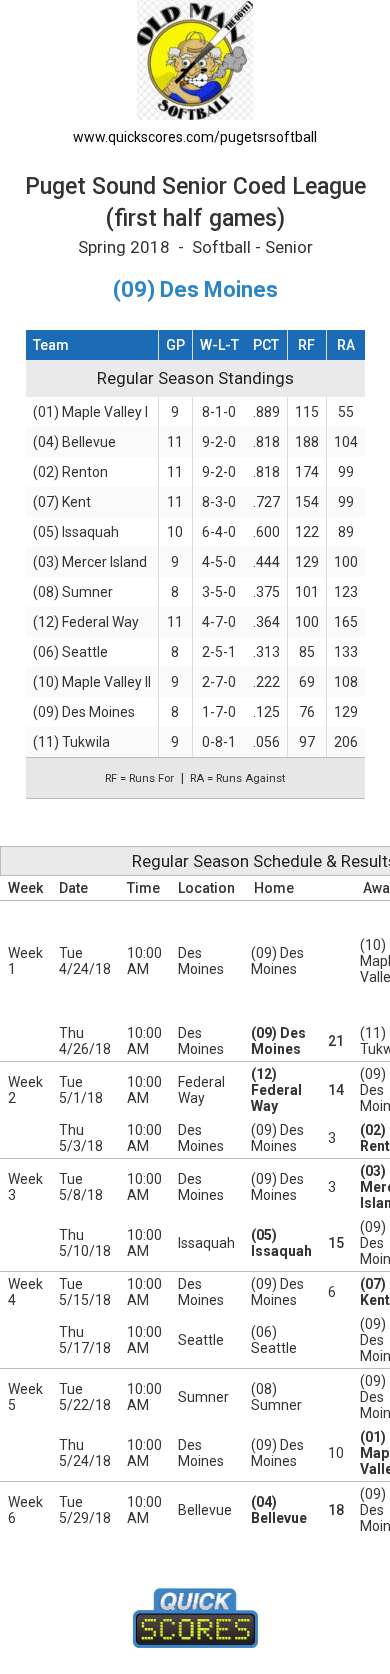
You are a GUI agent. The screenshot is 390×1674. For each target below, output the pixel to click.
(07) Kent (62, 502)
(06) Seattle (70, 652)
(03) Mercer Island (90, 562)
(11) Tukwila (71, 742)
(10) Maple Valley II (92, 682)
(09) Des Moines (84, 712)
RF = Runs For (139, 778)
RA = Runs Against (237, 778)
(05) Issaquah (76, 532)
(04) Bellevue (74, 442)
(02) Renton (70, 472)
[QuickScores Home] (195, 1618)
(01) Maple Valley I (90, 412)
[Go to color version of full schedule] (195, 58)
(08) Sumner (73, 592)
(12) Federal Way (86, 622)
